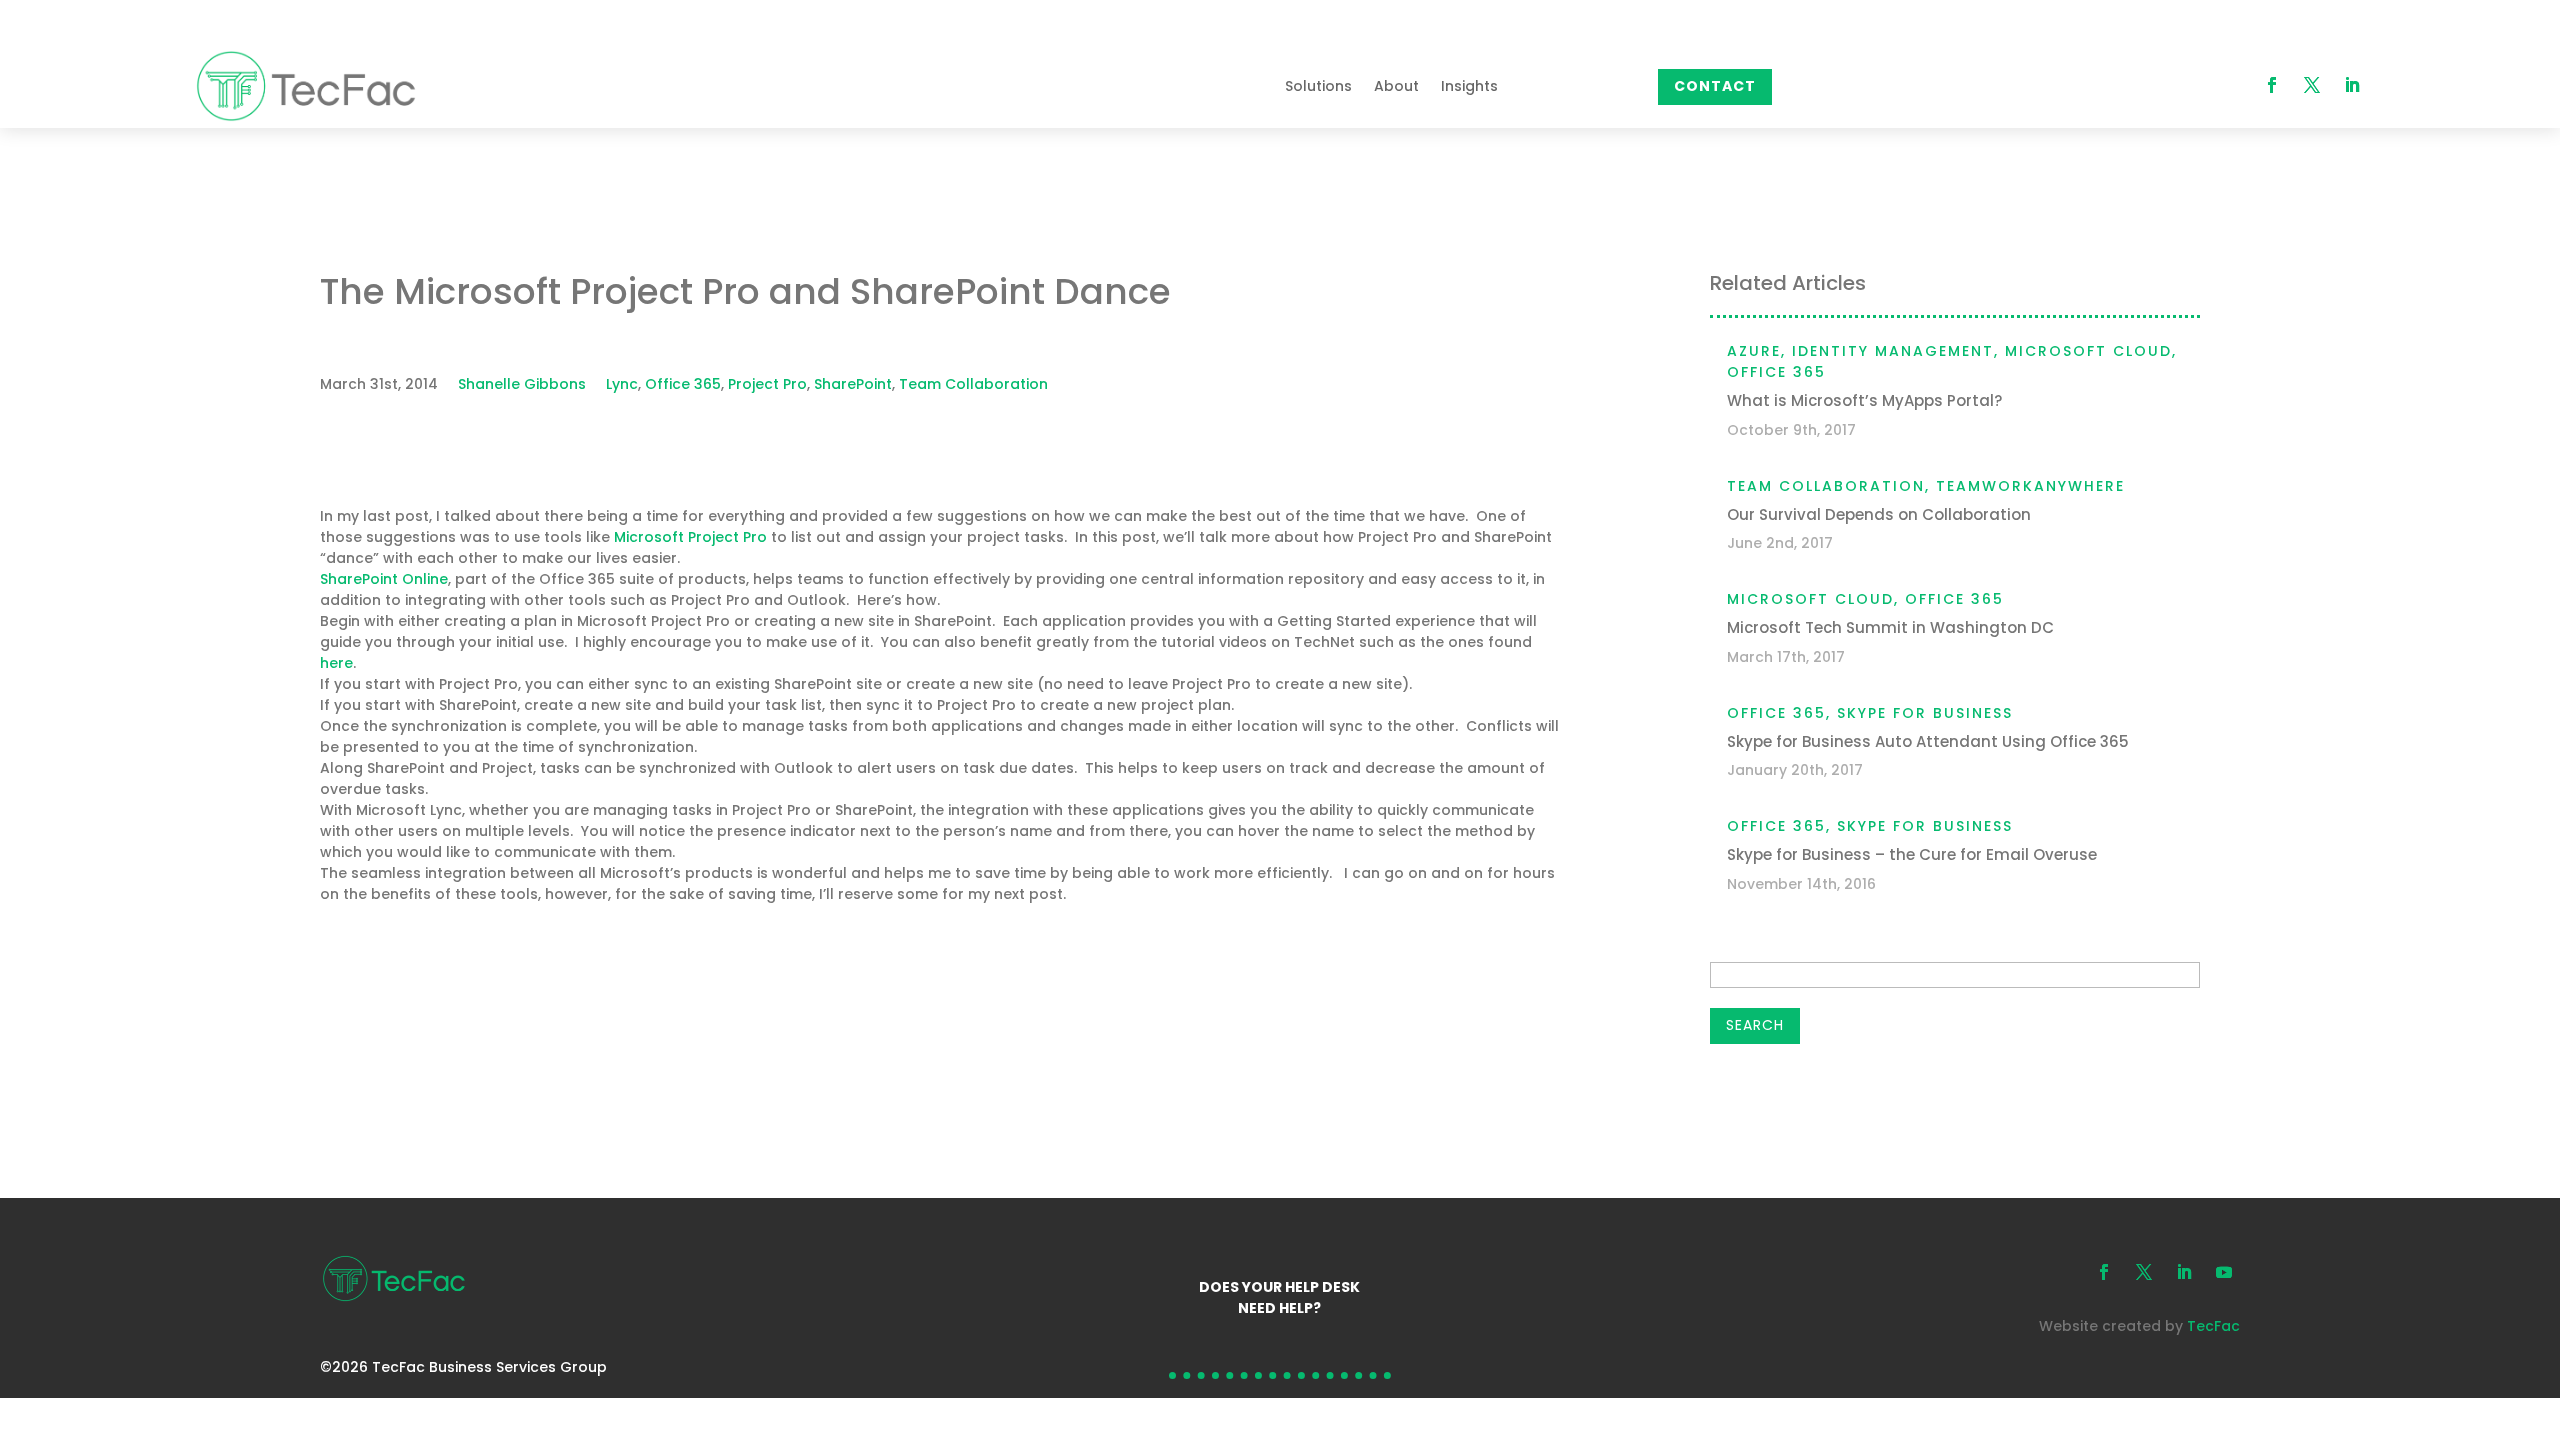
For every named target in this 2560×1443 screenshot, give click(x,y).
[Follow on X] (2312, 85)
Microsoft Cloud (2088, 351)
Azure (1754, 351)
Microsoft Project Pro (690, 537)
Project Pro (767, 384)
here (336, 663)
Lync (622, 384)
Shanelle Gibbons (522, 384)
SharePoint (853, 384)
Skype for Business (1925, 713)
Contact (1715, 86)
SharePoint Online (384, 579)
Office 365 (683, 384)
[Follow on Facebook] (2272, 85)
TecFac (2213, 1326)
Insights (1469, 86)
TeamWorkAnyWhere (2030, 486)
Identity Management (1893, 351)
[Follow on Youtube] (2224, 1272)
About (1396, 86)
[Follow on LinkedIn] (2352, 85)
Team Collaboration (973, 384)
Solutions (1318, 86)
